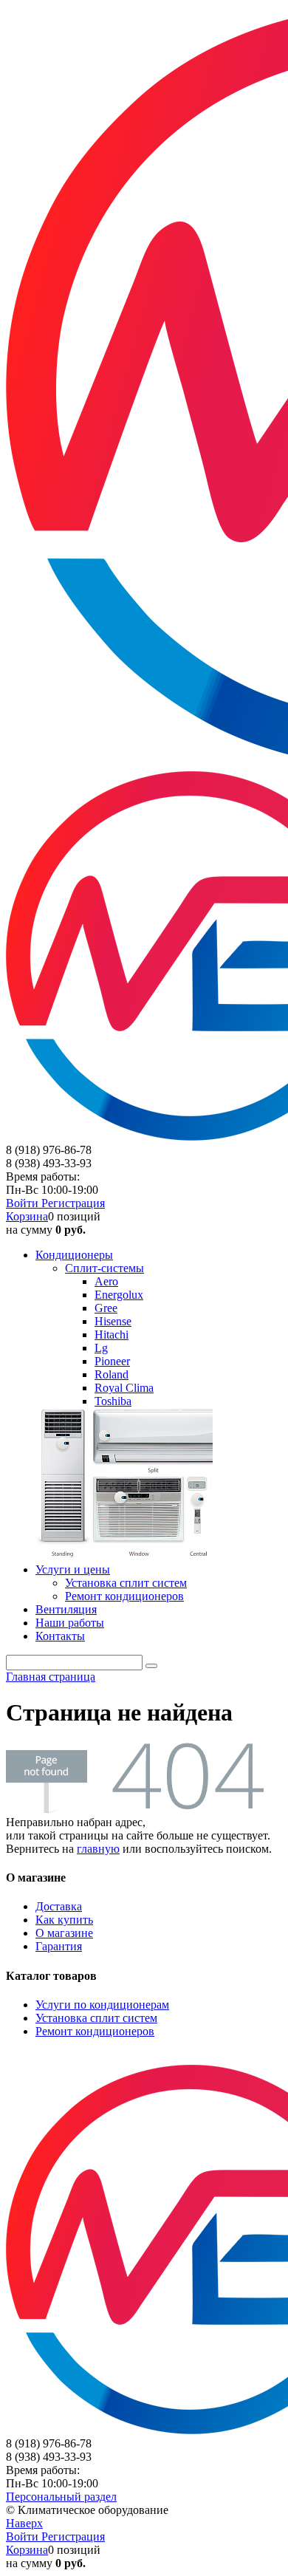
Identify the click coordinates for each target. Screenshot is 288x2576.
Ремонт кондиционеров (95, 2031)
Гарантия (59, 1946)
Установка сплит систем (96, 2018)
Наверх (24, 2523)
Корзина (27, 1216)
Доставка (59, 1906)
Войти (24, 1203)
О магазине (64, 1933)
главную (98, 1849)
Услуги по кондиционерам (102, 2005)
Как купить (64, 1920)
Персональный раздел (61, 2497)
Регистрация (73, 1203)
